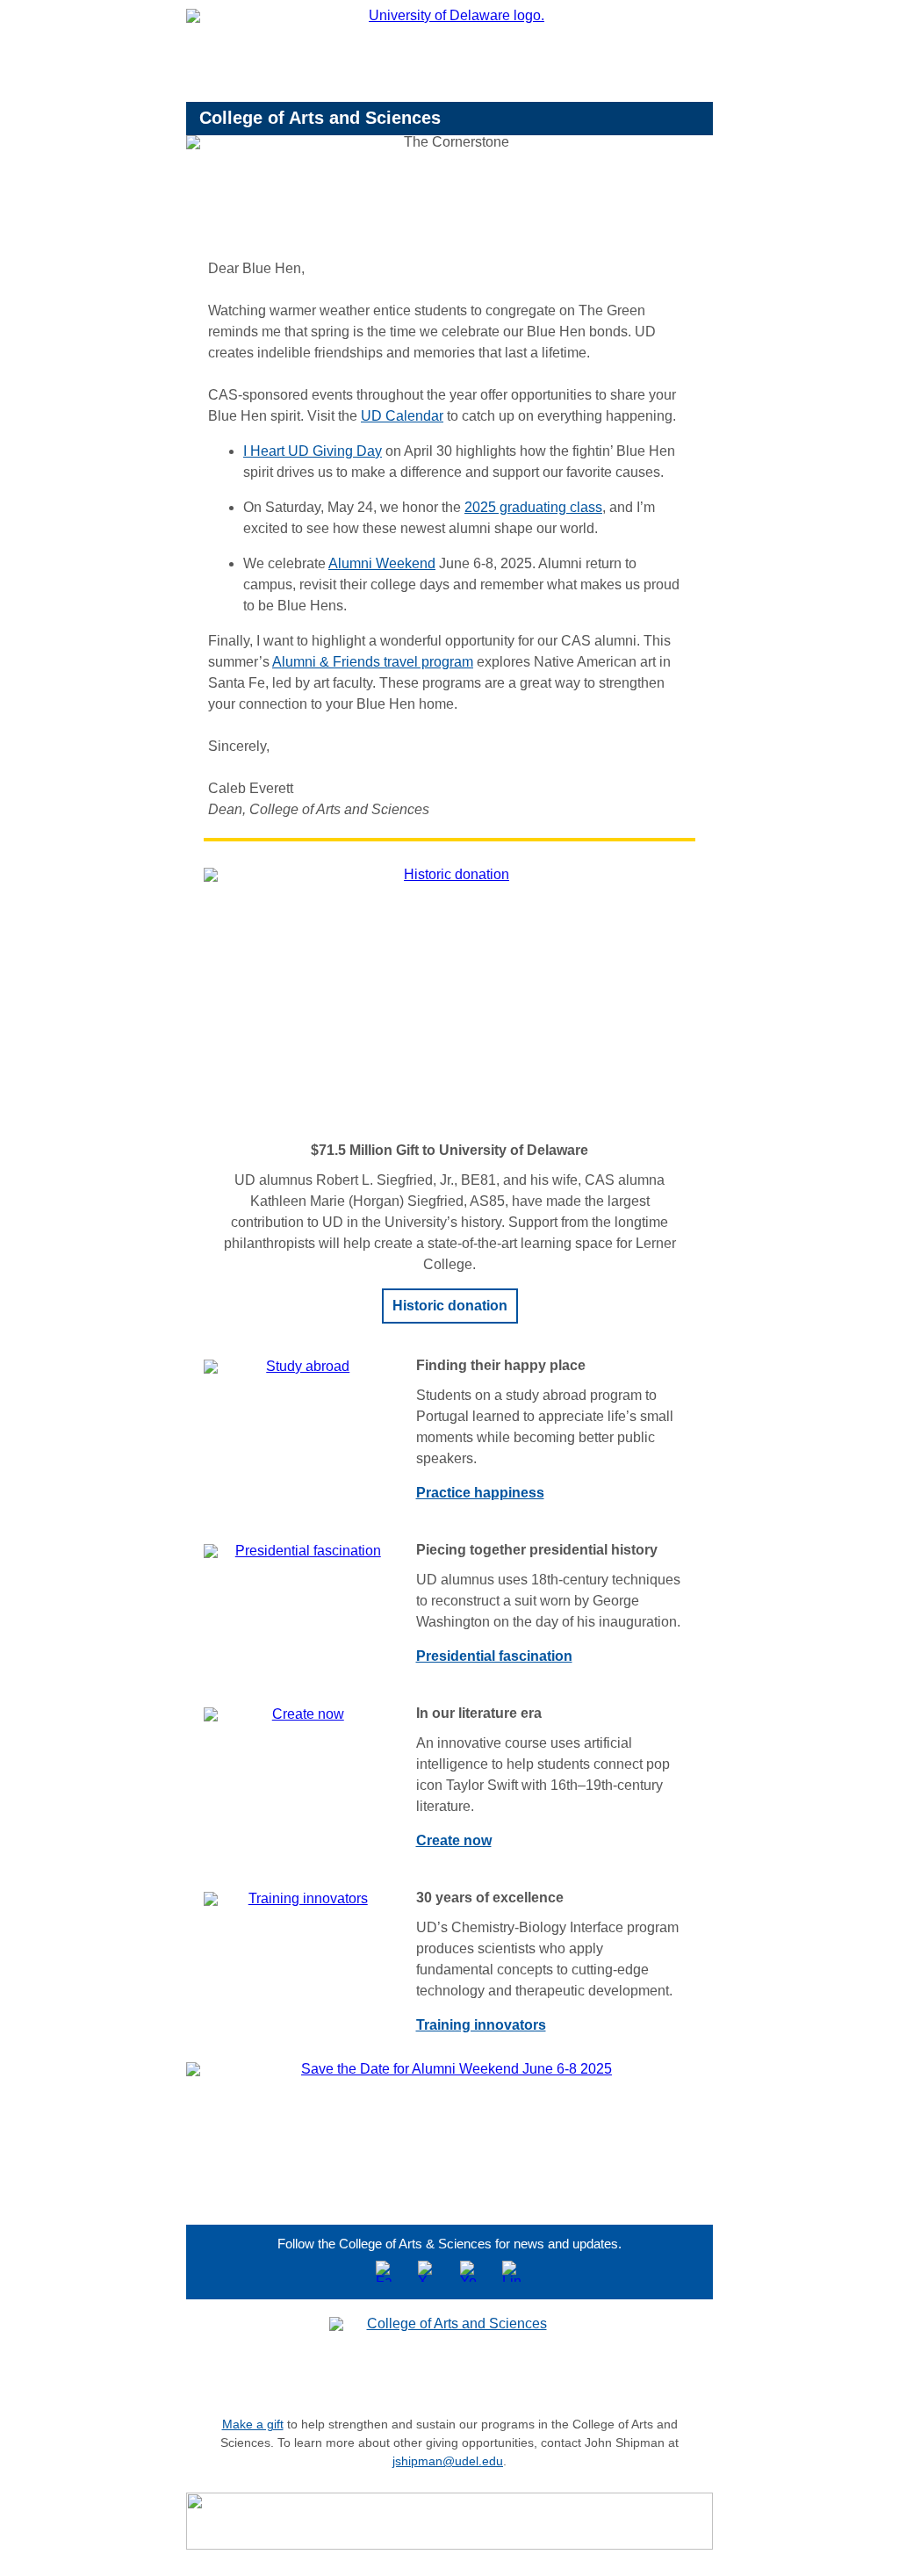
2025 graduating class (533, 507)
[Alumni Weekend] (449, 2128)
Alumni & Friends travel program (373, 662)
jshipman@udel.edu (448, 2461)
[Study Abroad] (301, 1367)
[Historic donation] (449, 997)
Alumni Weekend (382, 563)
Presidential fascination (494, 1656)
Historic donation (450, 1306)
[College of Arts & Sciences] (449, 2355)
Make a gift (253, 2424)
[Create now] (301, 1714)
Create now (454, 1840)
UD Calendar (402, 416)
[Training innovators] (301, 1899)
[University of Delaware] (449, 55)
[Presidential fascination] (301, 1551)
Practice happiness (480, 1493)
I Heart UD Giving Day (313, 451)
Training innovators (481, 2025)
